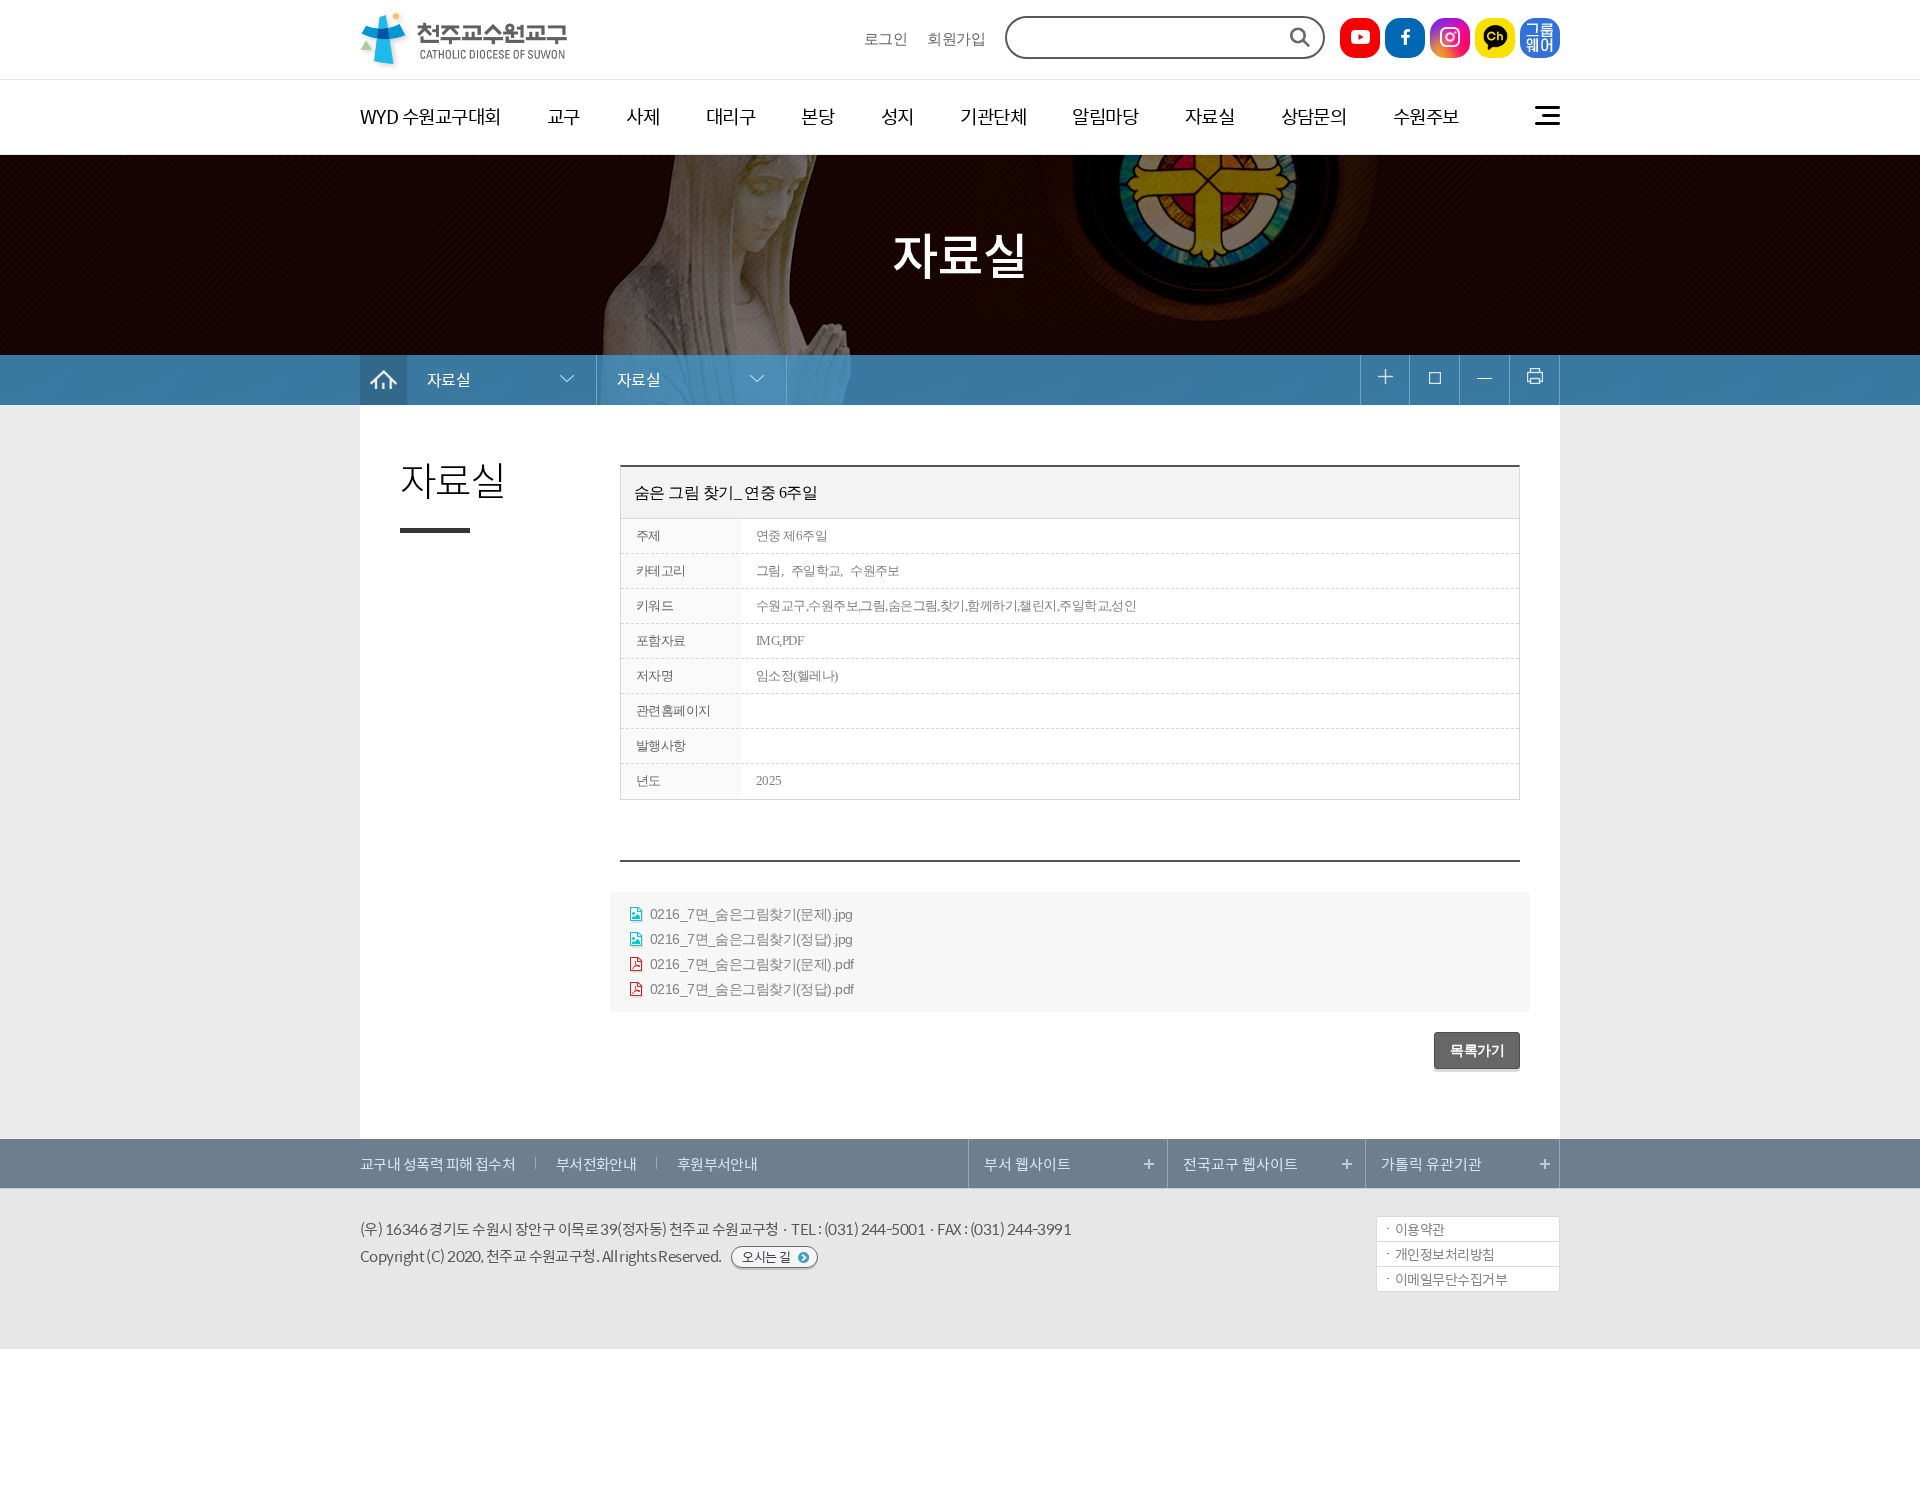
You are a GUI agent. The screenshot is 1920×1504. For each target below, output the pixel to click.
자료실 (1209, 116)
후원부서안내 (717, 1163)
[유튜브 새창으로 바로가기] (1360, 38)
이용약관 (1420, 1229)
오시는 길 (767, 1256)
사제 (642, 116)
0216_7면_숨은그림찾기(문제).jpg (749, 914)
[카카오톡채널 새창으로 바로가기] (1495, 38)
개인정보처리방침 (1445, 1254)
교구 (563, 116)
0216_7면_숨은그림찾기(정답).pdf (749, 989)
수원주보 (1426, 116)
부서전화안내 (596, 1163)
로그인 (885, 39)
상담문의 (1314, 116)
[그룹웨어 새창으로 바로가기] (1540, 38)
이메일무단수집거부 (1451, 1279)
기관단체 (993, 116)
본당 (817, 116)
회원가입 (956, 39)
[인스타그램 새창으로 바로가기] (1450, 38)
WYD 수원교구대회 (430, 116)
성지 (897, 116)
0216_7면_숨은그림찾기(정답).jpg (749, 939)
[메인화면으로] (465, 66)
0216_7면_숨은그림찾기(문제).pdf (749, 964)
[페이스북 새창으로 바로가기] (1405, 38)
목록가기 (1477, 1050)
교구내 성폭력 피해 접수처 (437, 1163)
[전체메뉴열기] (1547, 116)
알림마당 (1105, 116)
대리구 (730, 116)
